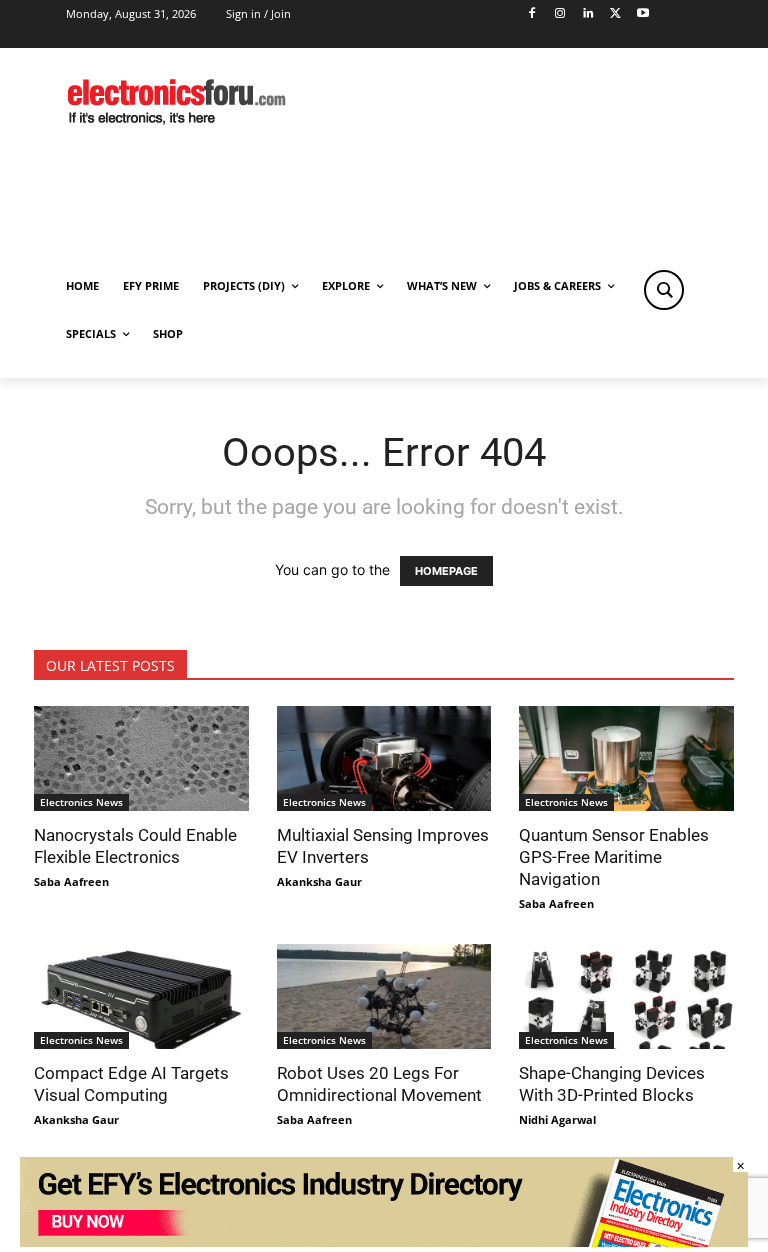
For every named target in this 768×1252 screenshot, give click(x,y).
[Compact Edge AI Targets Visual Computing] (141, 996)
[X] (615, 14)
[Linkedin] (587, 14)
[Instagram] (559, 14)
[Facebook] (532, 14)
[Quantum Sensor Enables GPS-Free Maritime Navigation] (626, 758)
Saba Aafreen (71, 881)
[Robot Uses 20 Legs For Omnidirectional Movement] (384, 996)
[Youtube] (643, 14)
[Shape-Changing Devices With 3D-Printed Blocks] (626, 996)
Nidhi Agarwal (557, 1119)
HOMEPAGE (446, 571)
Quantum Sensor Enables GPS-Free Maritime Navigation (614, 857)
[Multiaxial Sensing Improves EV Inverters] (384, 758)
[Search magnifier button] (664, 290)
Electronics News (81, 802)
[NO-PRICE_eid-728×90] (384, 1241)
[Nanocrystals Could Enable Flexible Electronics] (141, 758)
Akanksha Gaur (319, 881)
